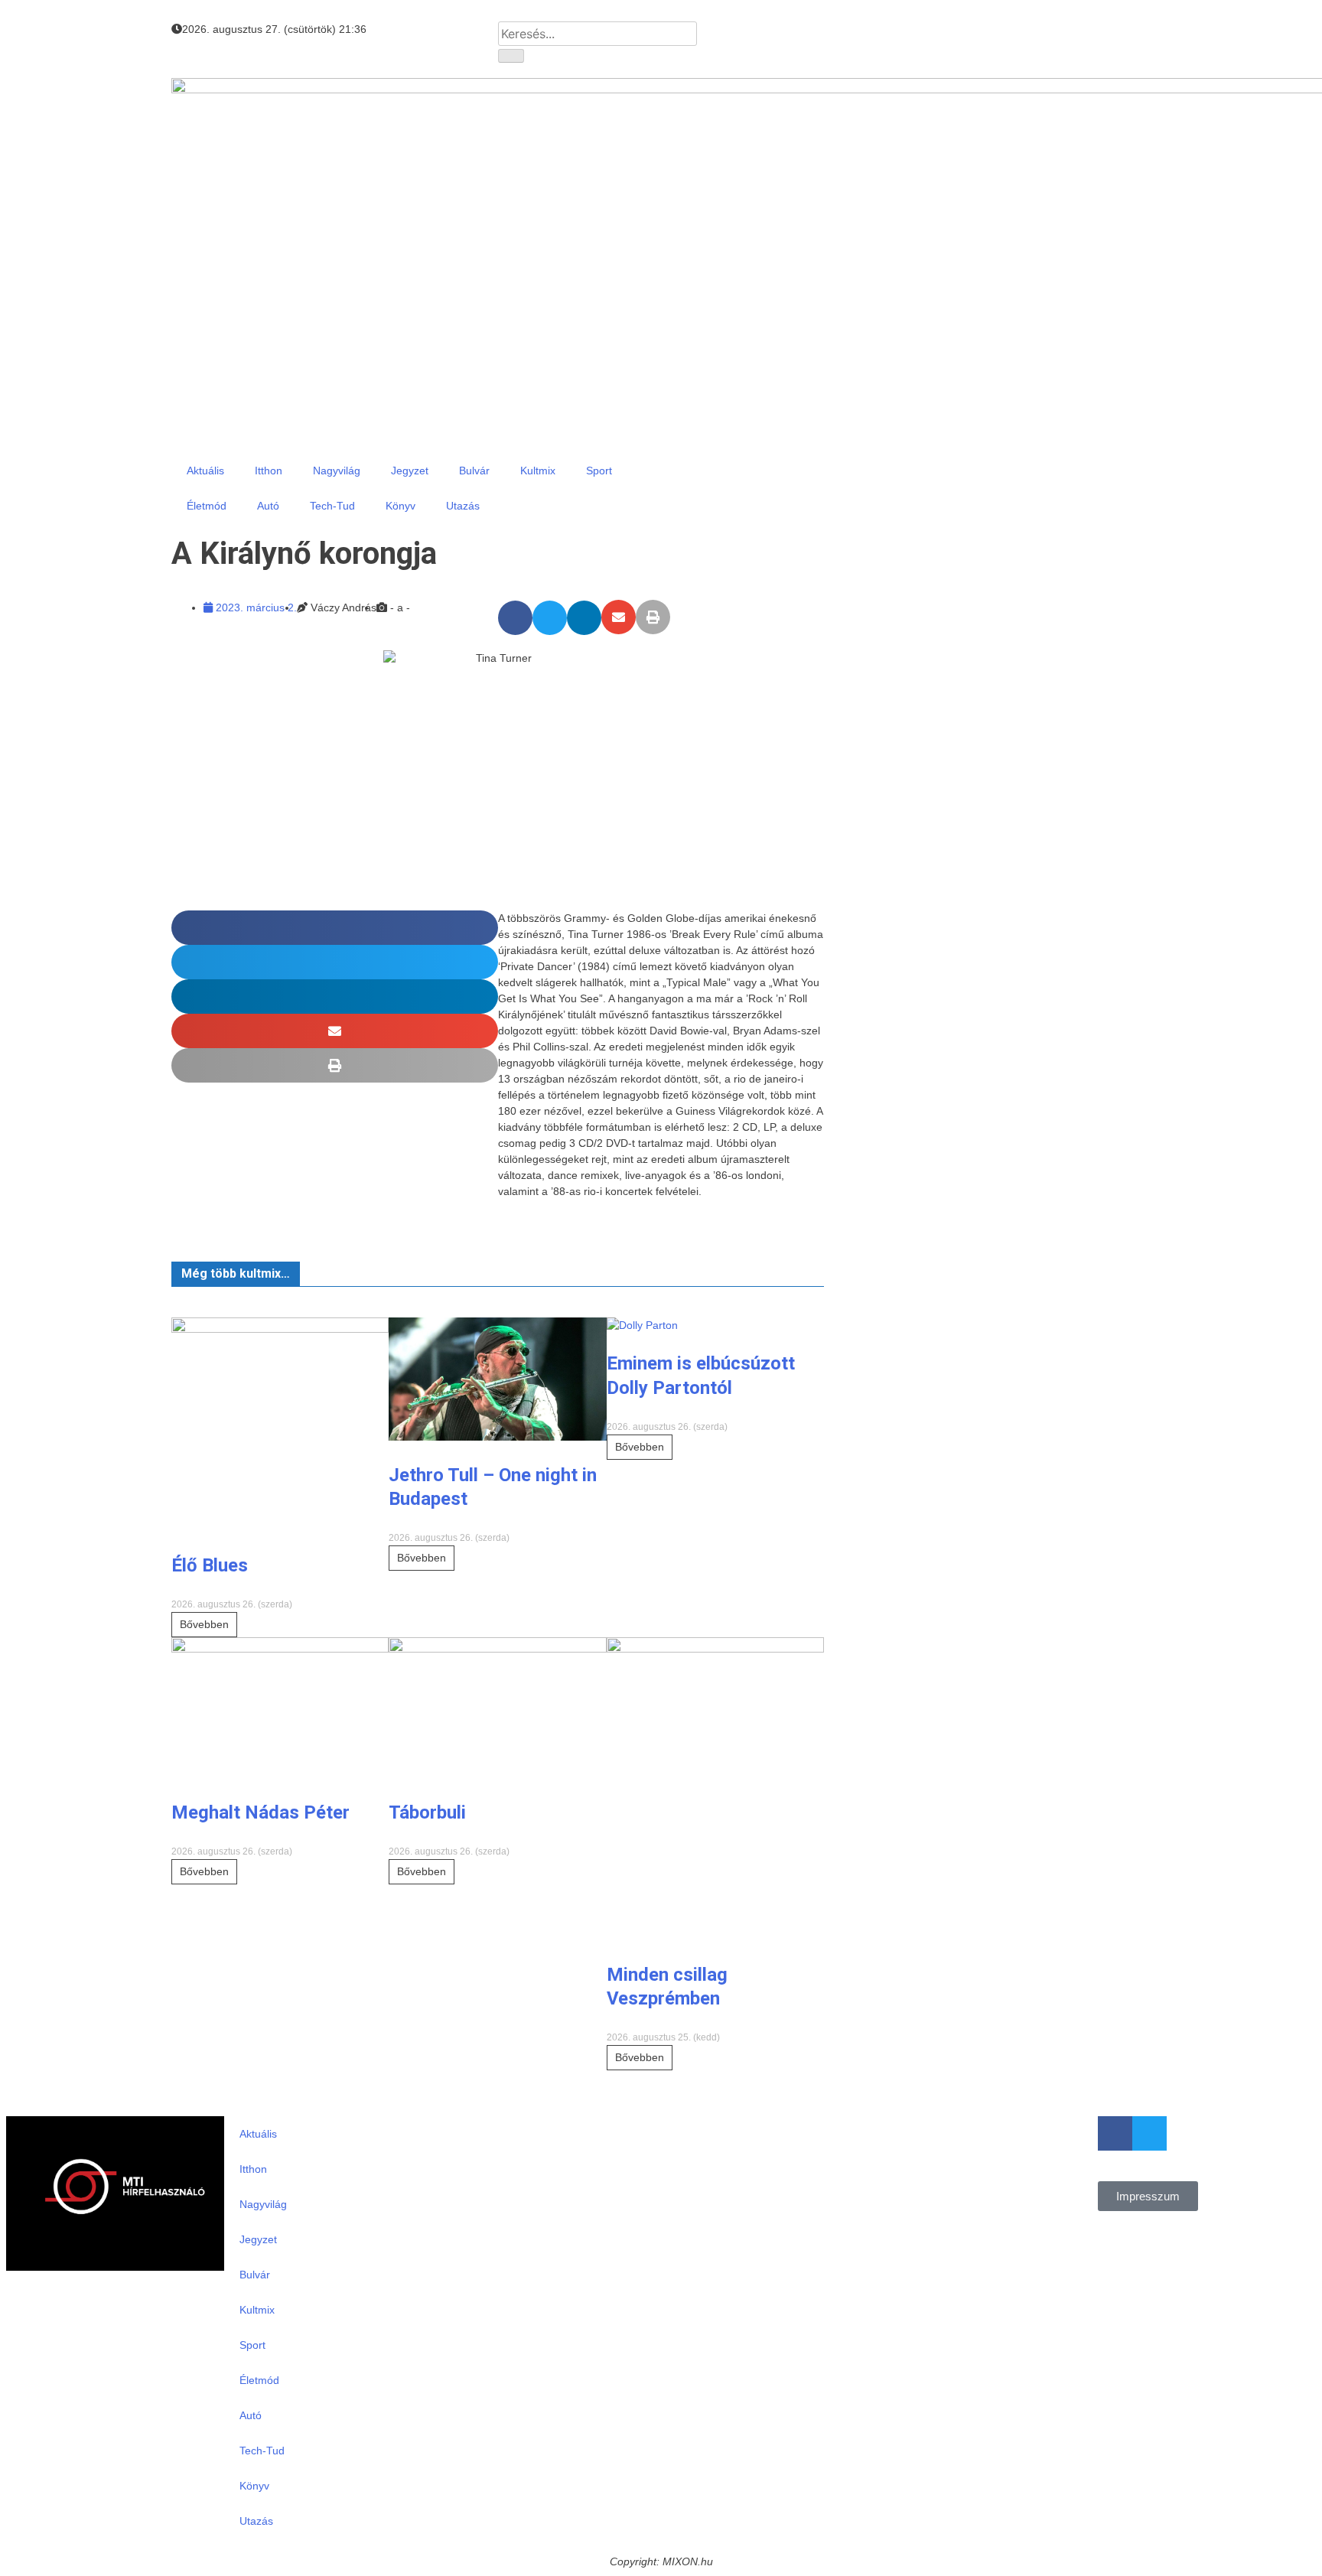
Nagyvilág (337, 471)
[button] (515, 618)
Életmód (207, 506)
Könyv (401, 506)
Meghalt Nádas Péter (260, 1812)
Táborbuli (427, 1812)
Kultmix (538, 471)
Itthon (269, 471)
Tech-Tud (332, 506)
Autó (268, 506)
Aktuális (205, 471)
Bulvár (474, 471)
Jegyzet (410, 471)
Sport (599, 471)
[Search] (511, 56)
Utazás (463, 506)
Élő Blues (210, 1565)
